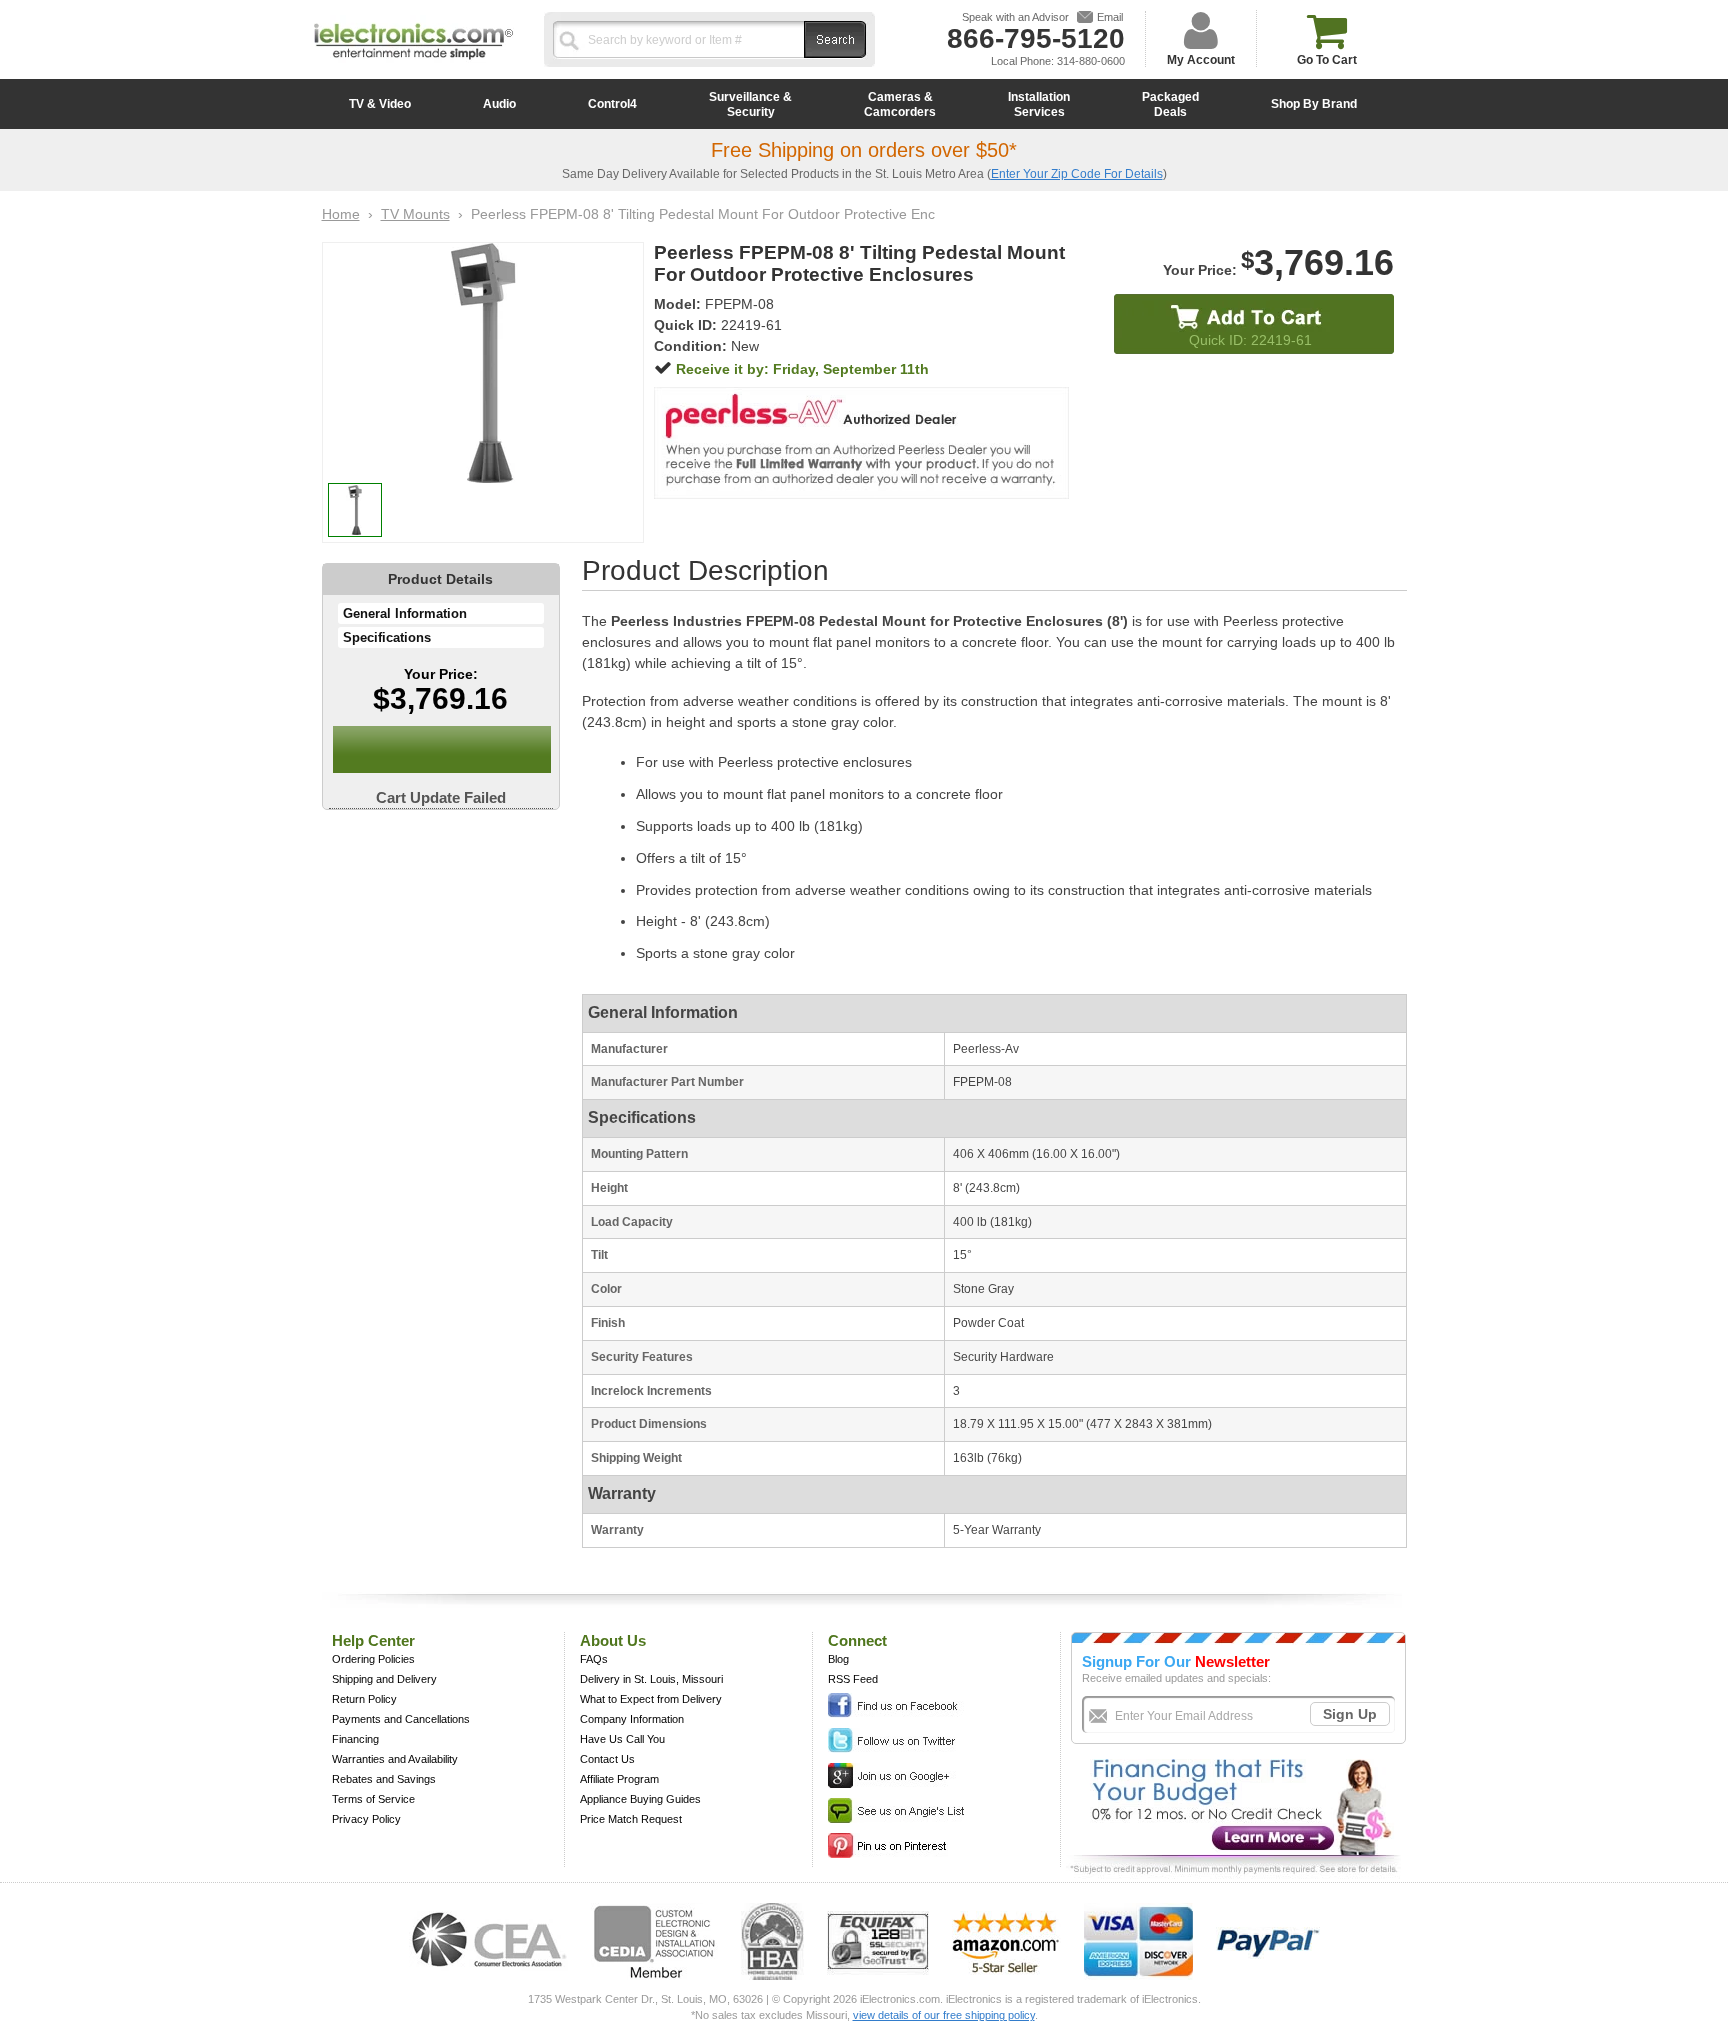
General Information (405, 613)
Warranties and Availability (395, 1759)
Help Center (373, 1640)
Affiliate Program (619, 1779)
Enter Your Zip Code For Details (1077, 174)
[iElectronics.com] (414, 61)
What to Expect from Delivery (651, 1699)
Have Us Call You (622, 1739)
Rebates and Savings (384, 1779)
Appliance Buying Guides (640, 1799)
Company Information (632, 1719)
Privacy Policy (366, 1819)
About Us (613, 1640)
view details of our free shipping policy (944, 2015)
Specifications (387, 637)
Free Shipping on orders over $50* (864, 150)
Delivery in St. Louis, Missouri (651, 1679)
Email (1110, 17)
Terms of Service (373, 1799)
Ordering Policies (373, 1659)
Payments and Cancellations (401, 1719)
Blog (838, 1659)
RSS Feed (853, 1679)
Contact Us (607, 1759)
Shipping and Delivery (384, 1679)
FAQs (594, 1659)
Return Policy (364, 1699)
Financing (355, 1739)
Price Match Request (631, 1819)
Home (341, 214)
